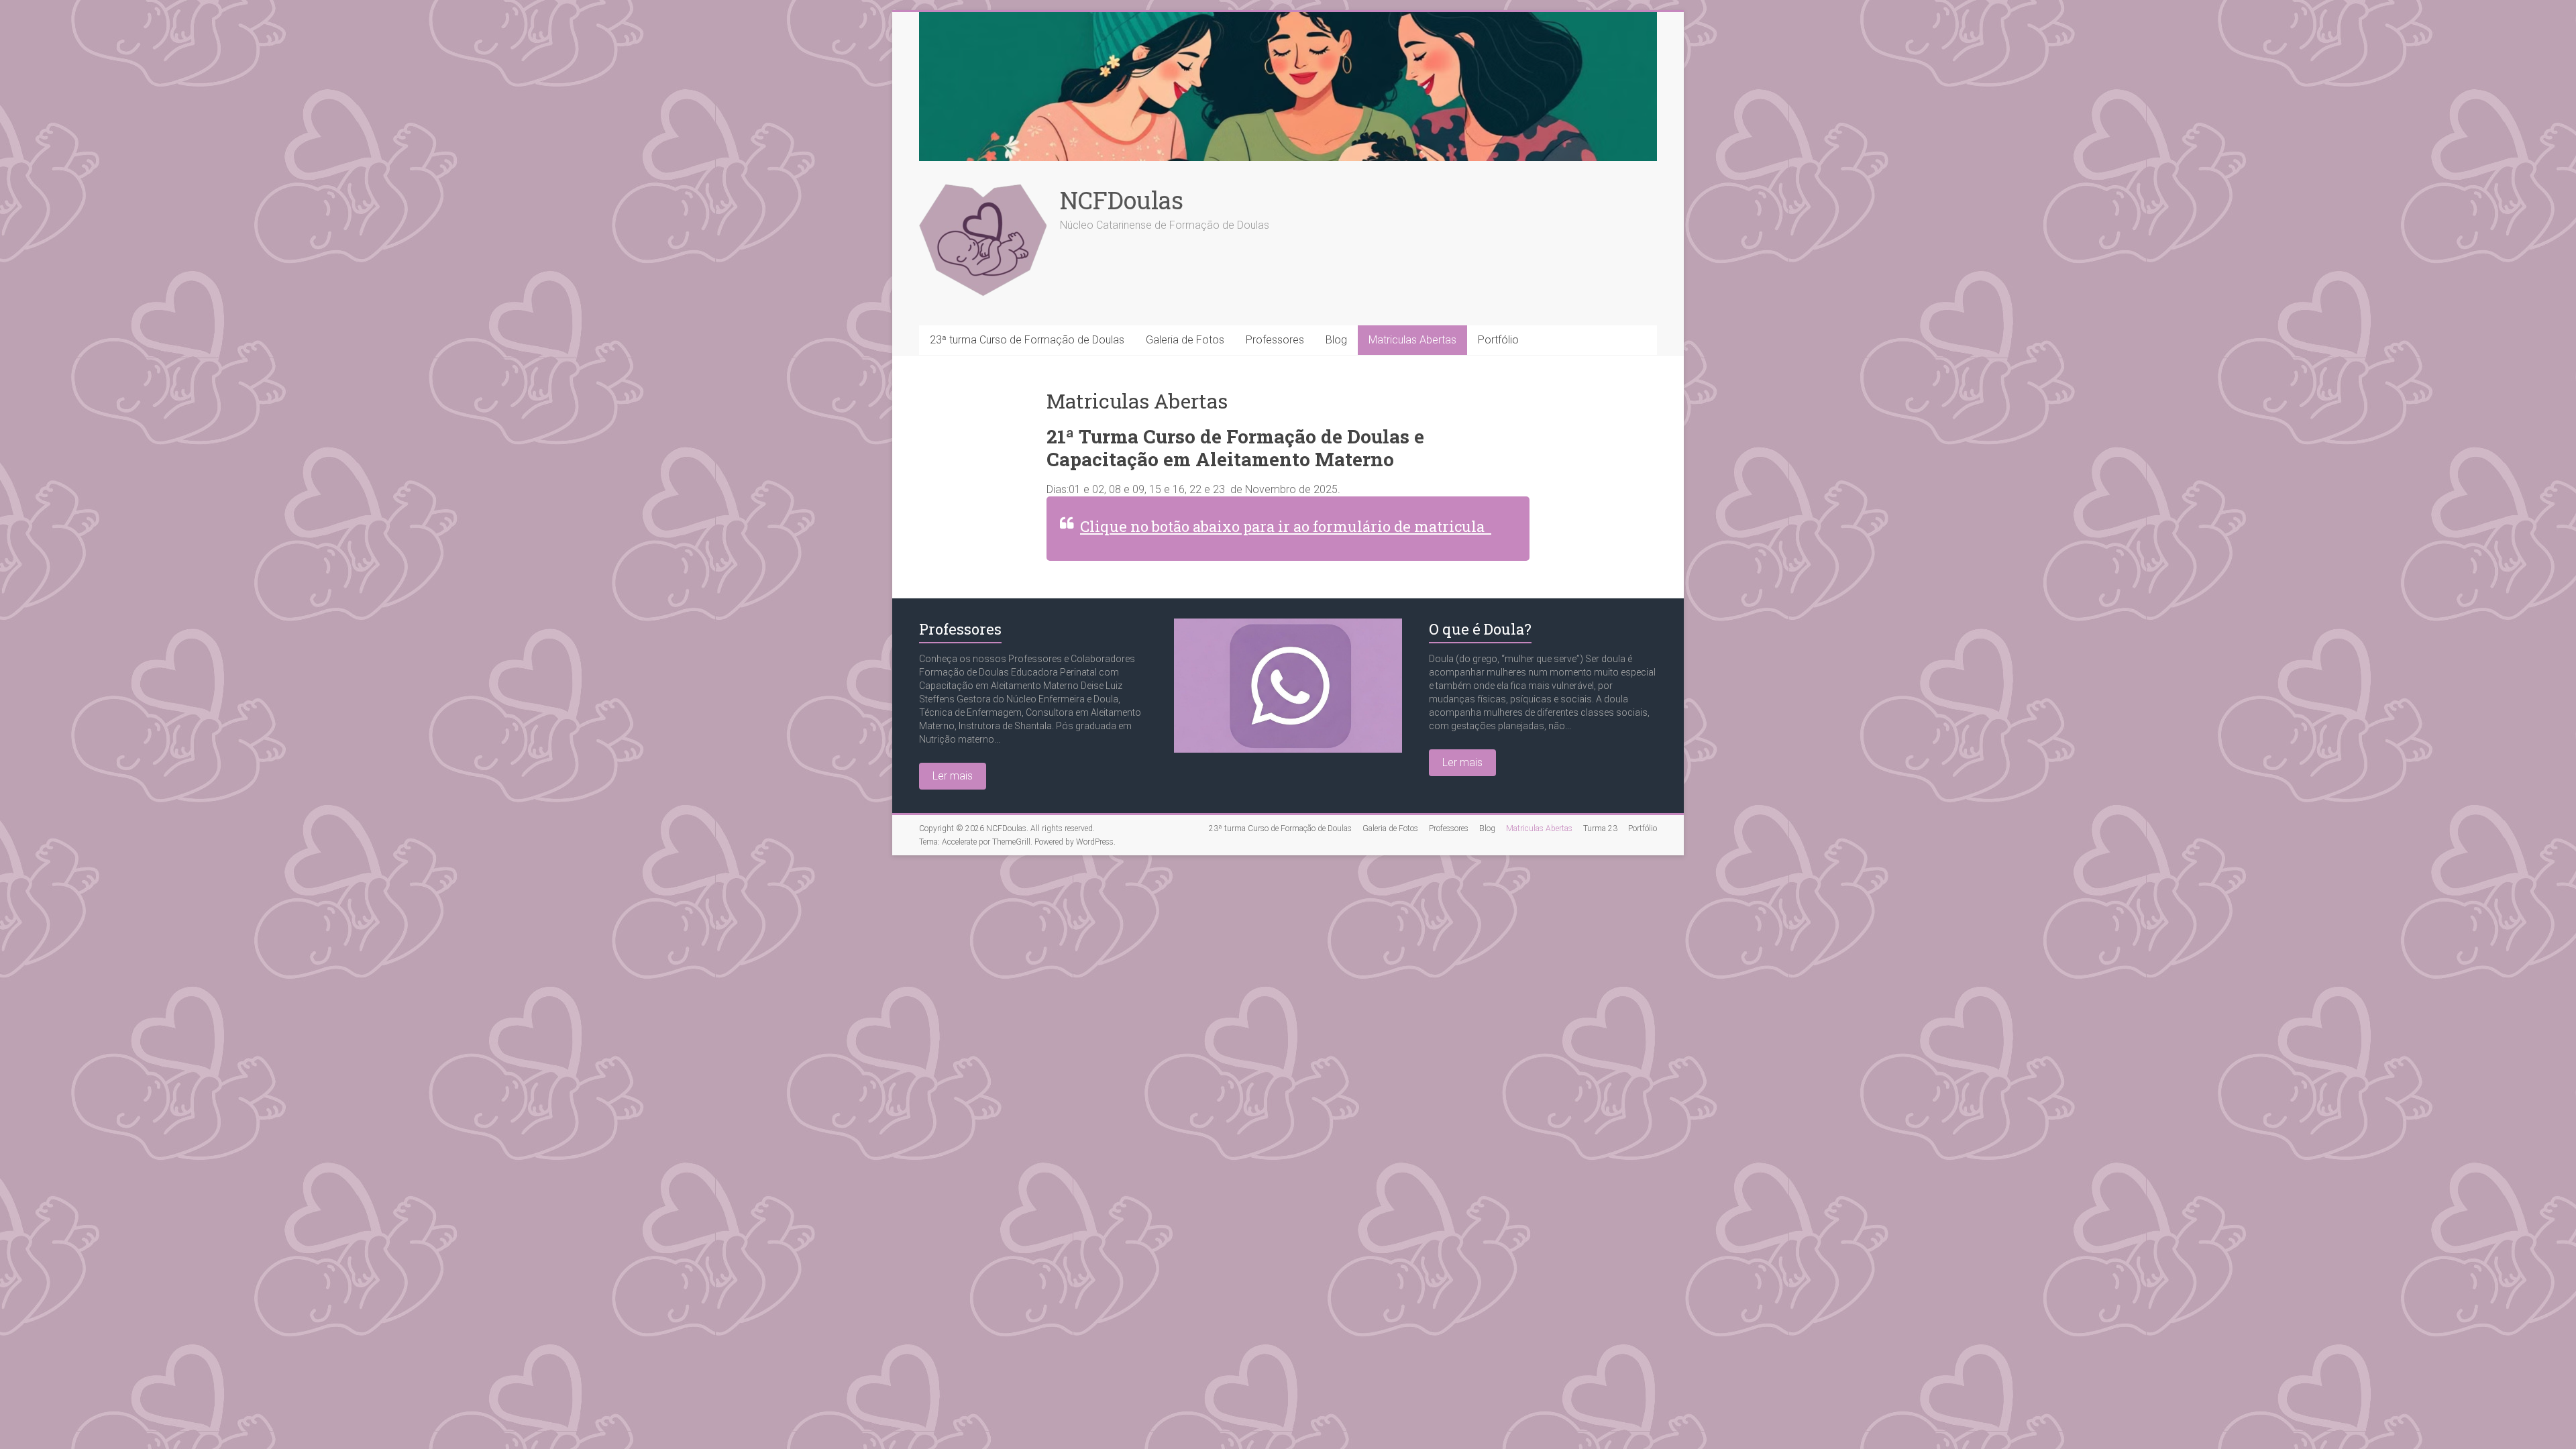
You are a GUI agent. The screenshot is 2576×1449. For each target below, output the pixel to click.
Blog (1336, 340)
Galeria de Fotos (1185, 340)
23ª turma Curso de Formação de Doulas (1027, 340)
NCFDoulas (1122, 200)
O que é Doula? (1480, 629)
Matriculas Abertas (1412, 340)
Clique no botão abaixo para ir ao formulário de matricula (1286, 526)
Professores (1275, 340)
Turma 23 (1600, 828)
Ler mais (953, 776)
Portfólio (1498, 340)
